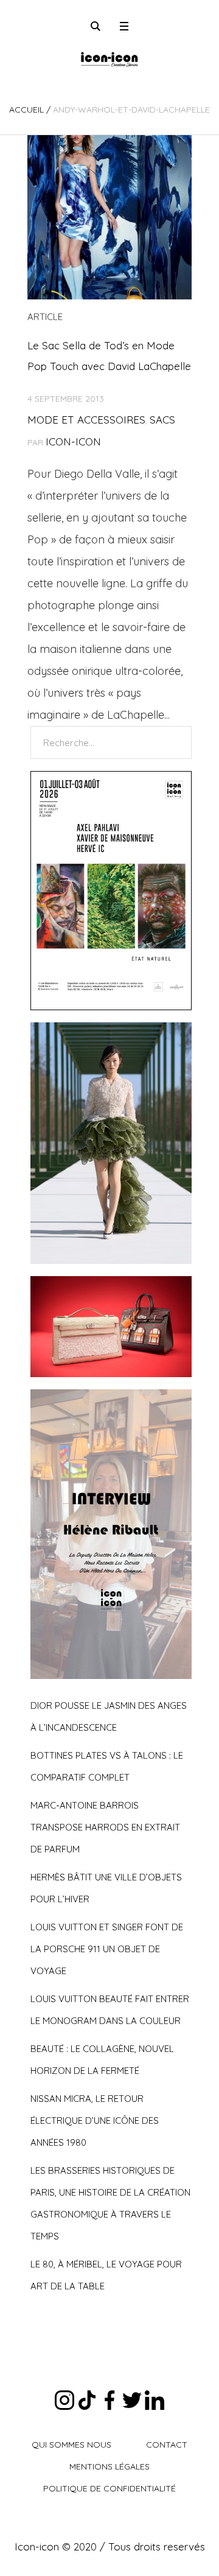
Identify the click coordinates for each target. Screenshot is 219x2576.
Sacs (162, 420)
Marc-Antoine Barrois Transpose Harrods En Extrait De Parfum (105, 1827)
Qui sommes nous (71, 2445)
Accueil (26, 110)
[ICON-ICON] (109, 58)
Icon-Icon (73, 442)
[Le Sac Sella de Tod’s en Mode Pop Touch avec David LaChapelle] (109, 217)
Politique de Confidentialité (109, 2488)
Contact (167, 2445)
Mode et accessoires (86, 420)
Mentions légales (109, 2466)
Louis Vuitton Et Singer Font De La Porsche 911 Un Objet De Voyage (107, 1949)
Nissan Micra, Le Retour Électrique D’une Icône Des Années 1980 (95, 2120)
